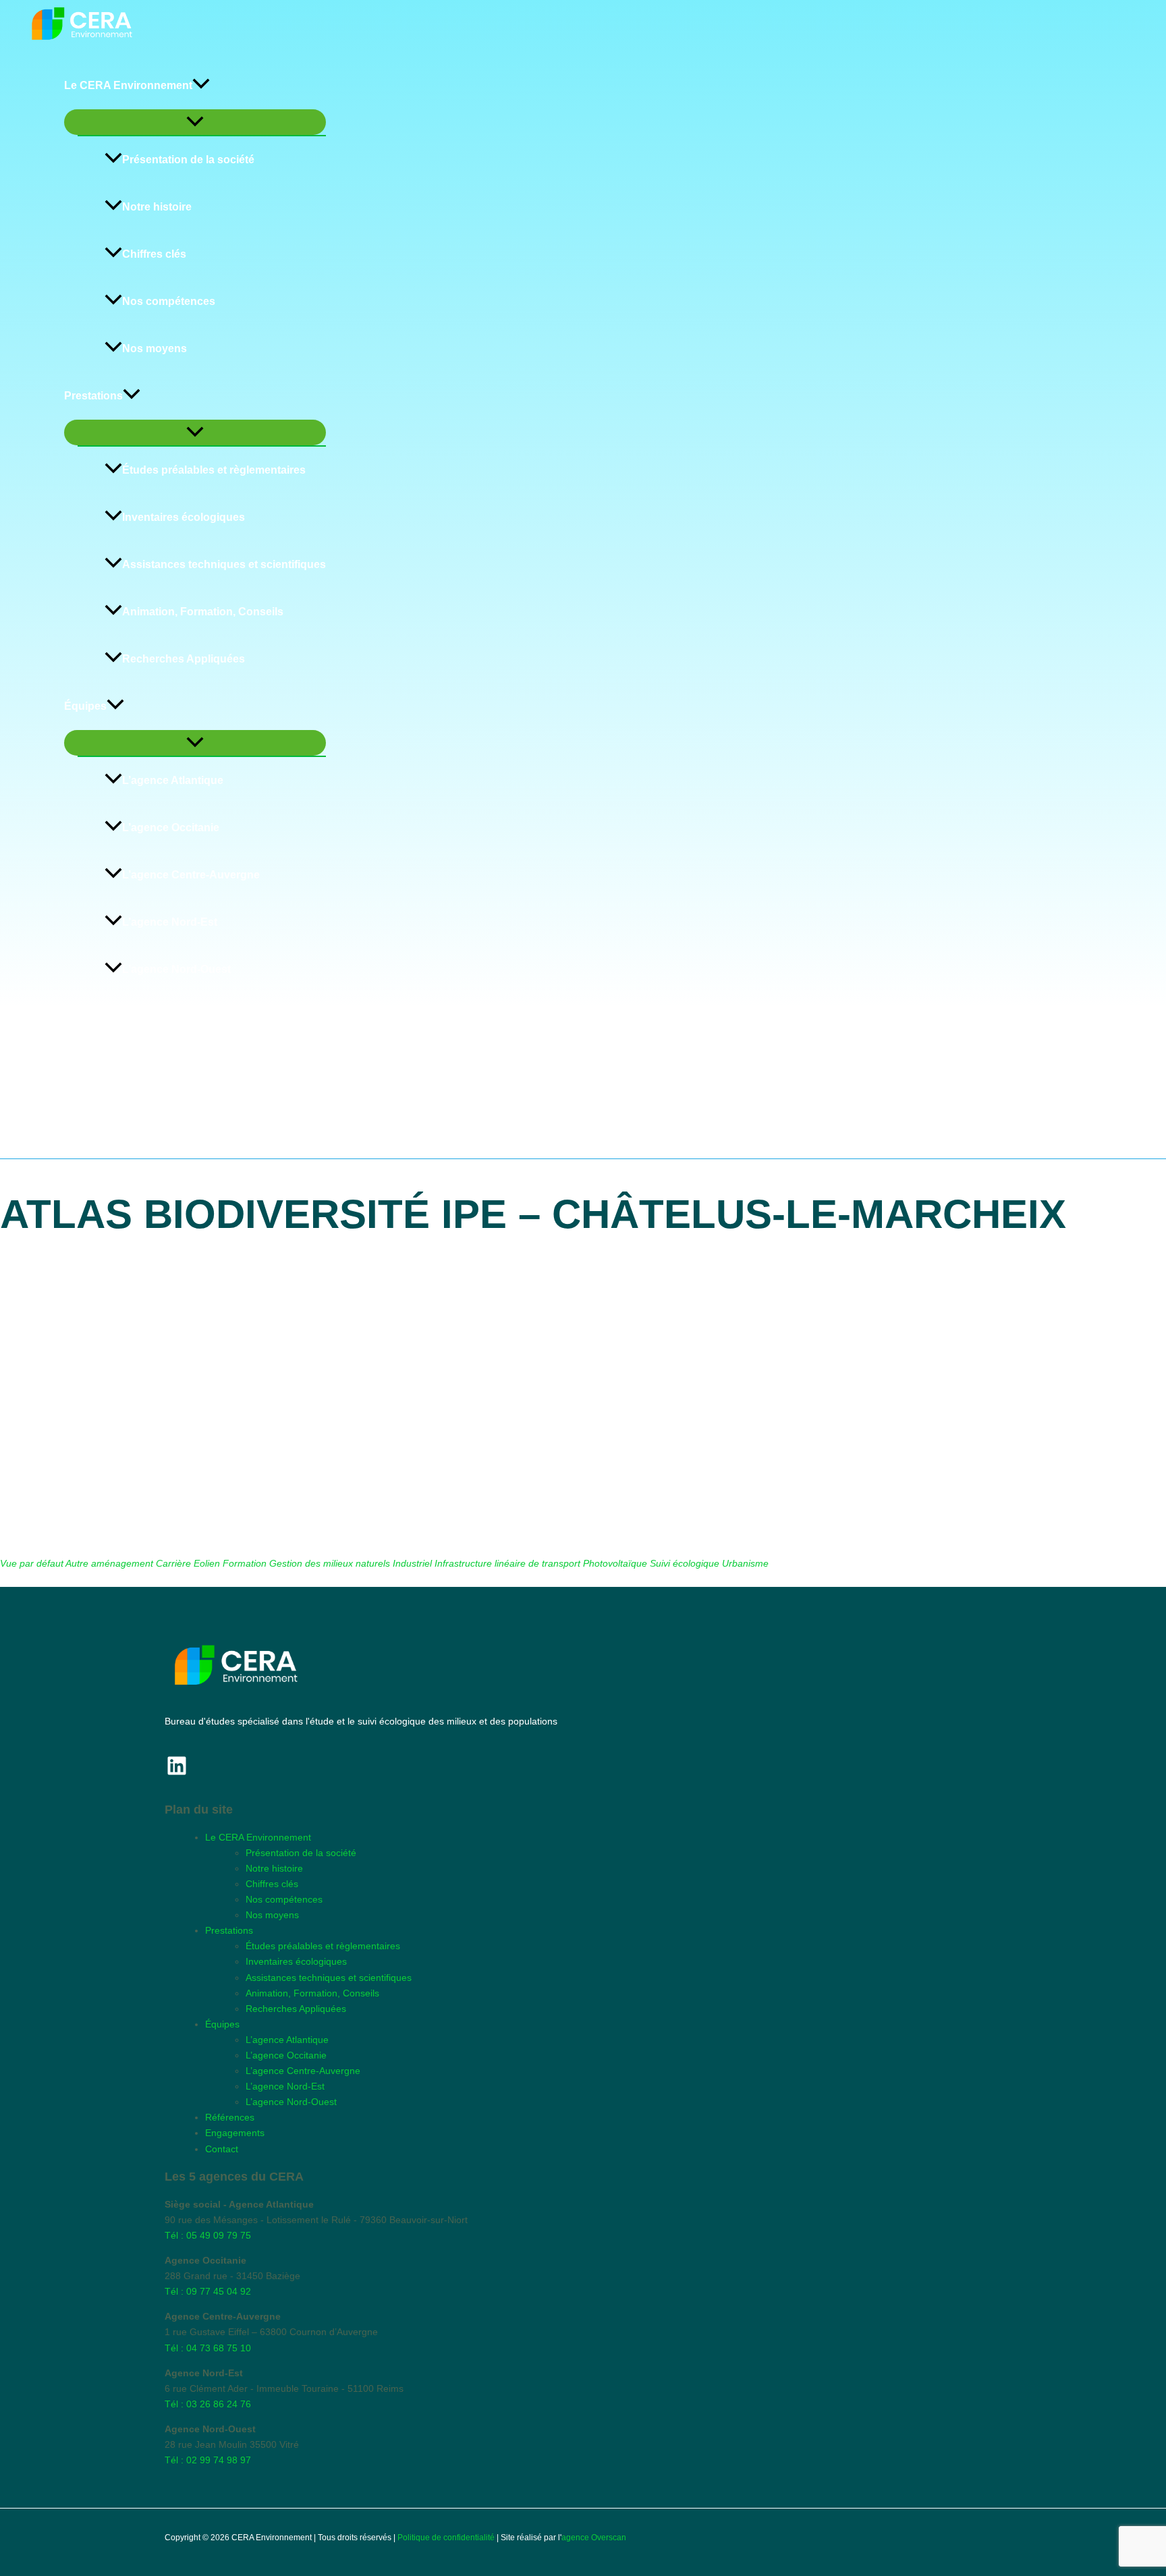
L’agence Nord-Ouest (176, 969)
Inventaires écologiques (184, 517)
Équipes (85, 706)
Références (93, 1016)
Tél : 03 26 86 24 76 (208, 2404)
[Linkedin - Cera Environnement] (177, 1766)
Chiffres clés (154, 254)
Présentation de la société (188, 160)
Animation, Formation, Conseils (203, 612)
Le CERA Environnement (128, 85)
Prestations (93, 396)
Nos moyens (155, 348)
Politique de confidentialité (446, 2538)
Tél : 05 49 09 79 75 (208, 2235)
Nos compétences (169, 301)
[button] (201, 86)
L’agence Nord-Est (170, 922)
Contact (84, 1111)
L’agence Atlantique (173, 780)
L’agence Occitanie (171, 828)
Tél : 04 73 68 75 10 (208, 2348)
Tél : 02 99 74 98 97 (208, 2460)
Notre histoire (157, 207)
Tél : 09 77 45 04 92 (208, 2291)
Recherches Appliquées (184, 659)
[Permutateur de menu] (195, 122)
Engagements (100, 1064)
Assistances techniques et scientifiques (224, 564)
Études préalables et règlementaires (214, 470)
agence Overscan (594, 2538)
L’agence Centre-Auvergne (191, 875)
